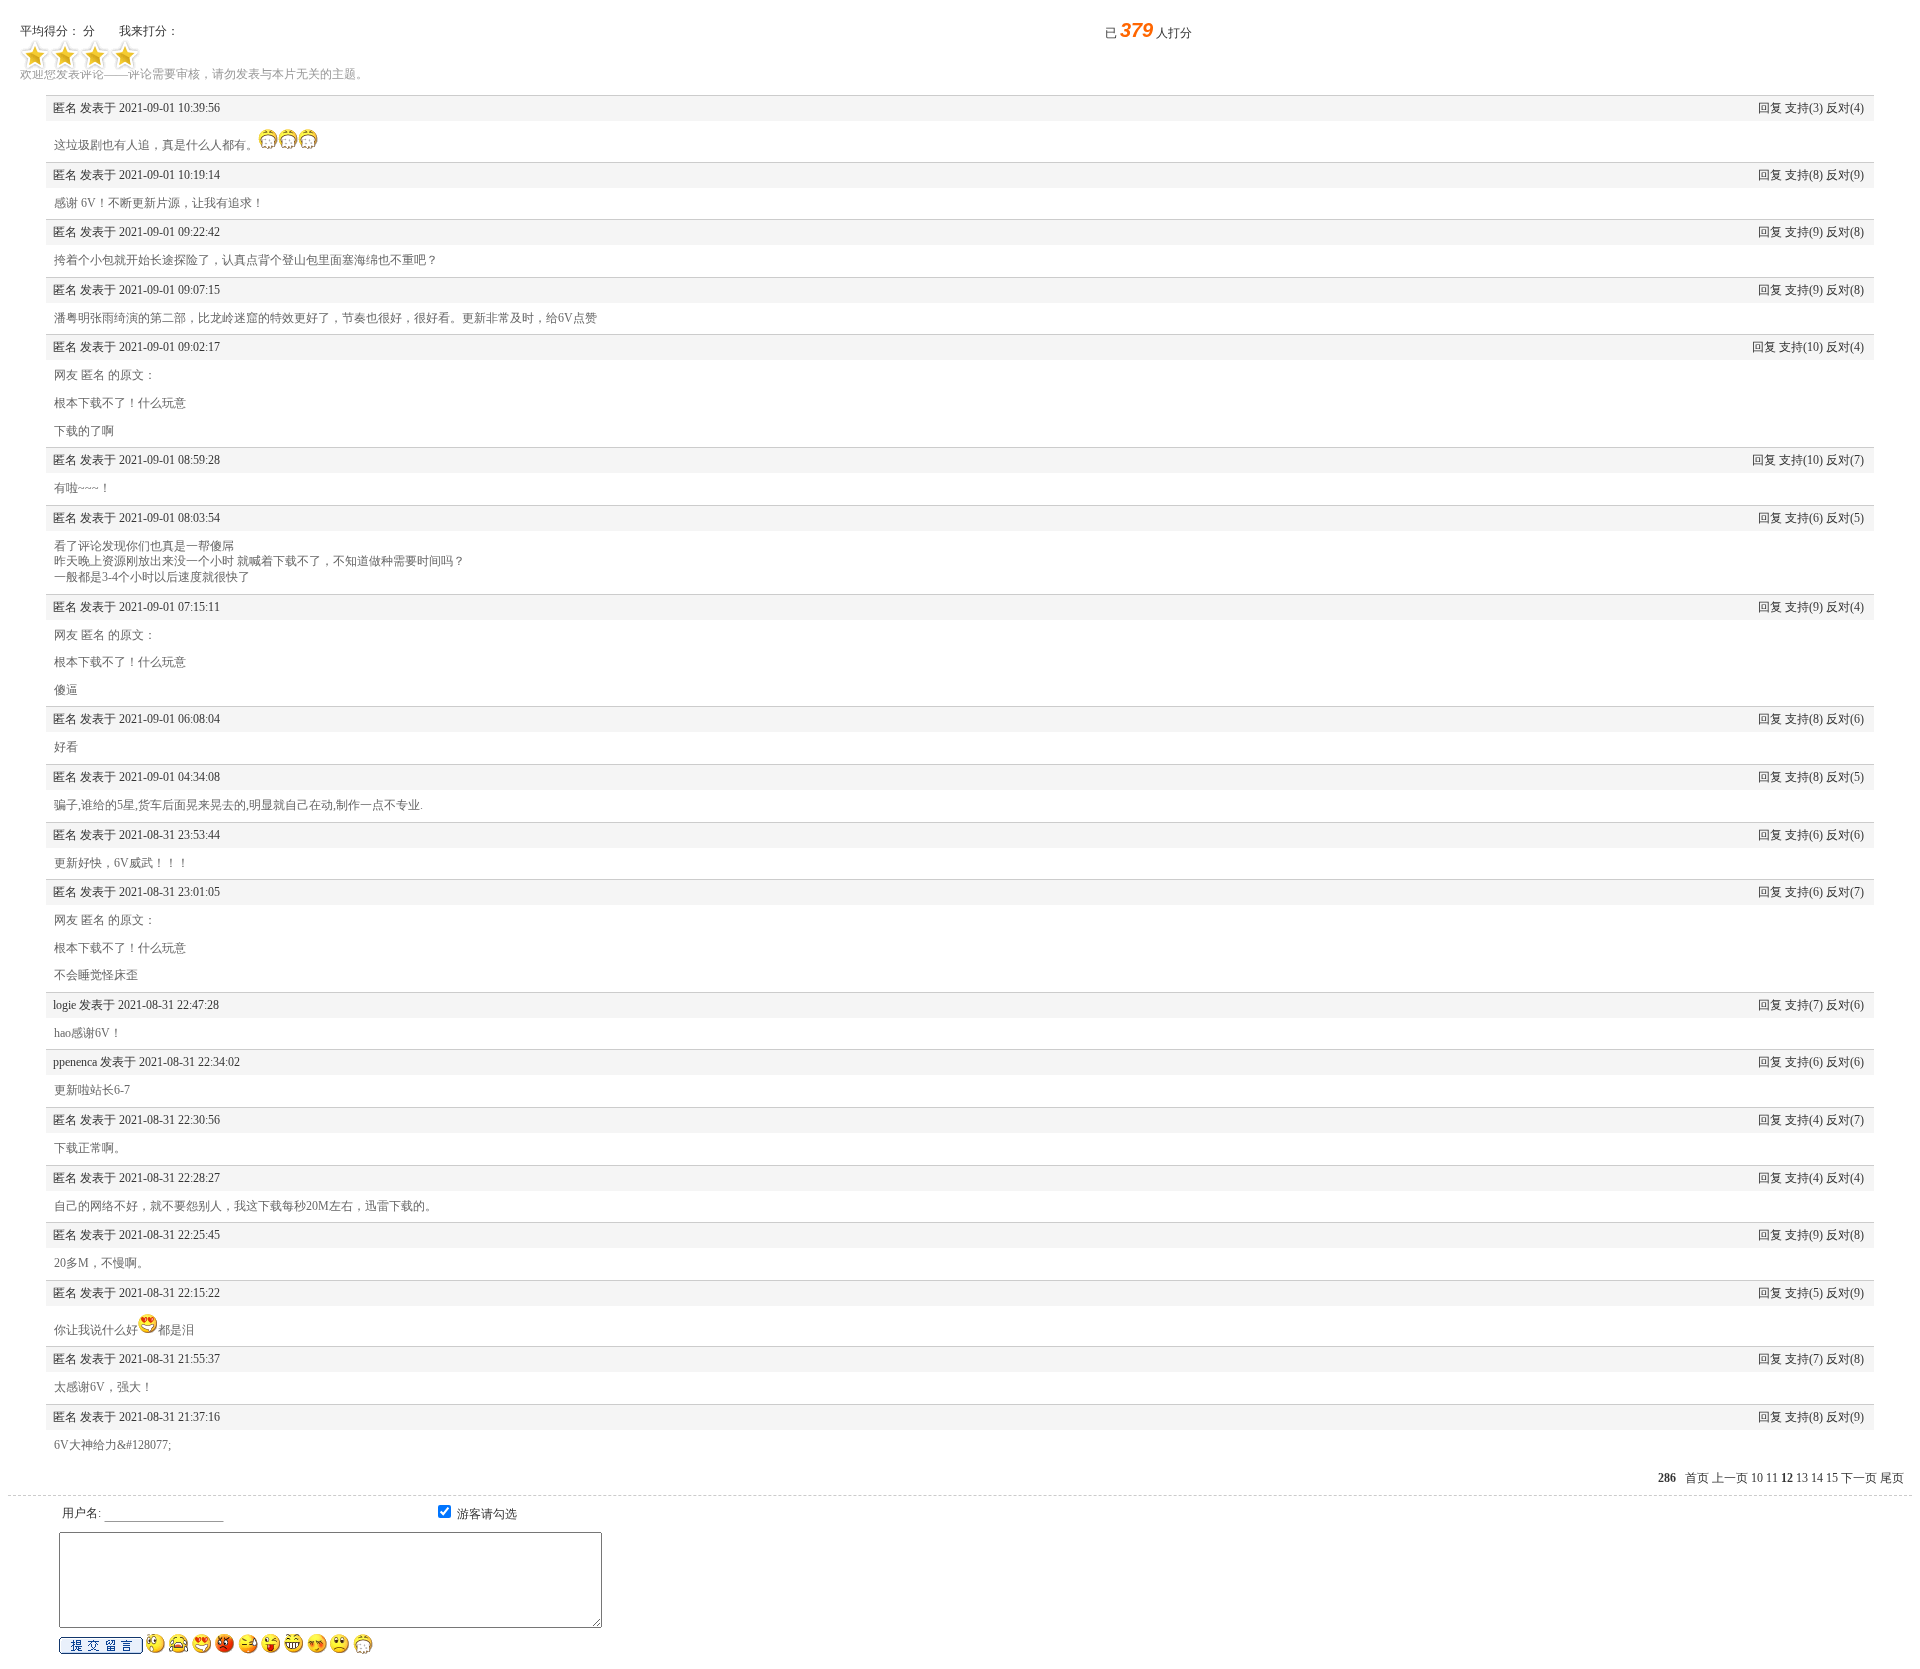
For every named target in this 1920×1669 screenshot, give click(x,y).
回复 (1770, 108)
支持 (1797, 108)
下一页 (1859, 1478)
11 (1772, 1478)
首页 (1697, 1478)
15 (1832, 1478)
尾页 (1892, 1478)
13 (1802, 1478)
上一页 (1730, 1478)
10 (1757, 1478)
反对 (1838, 108)
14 (1817, 1478)
